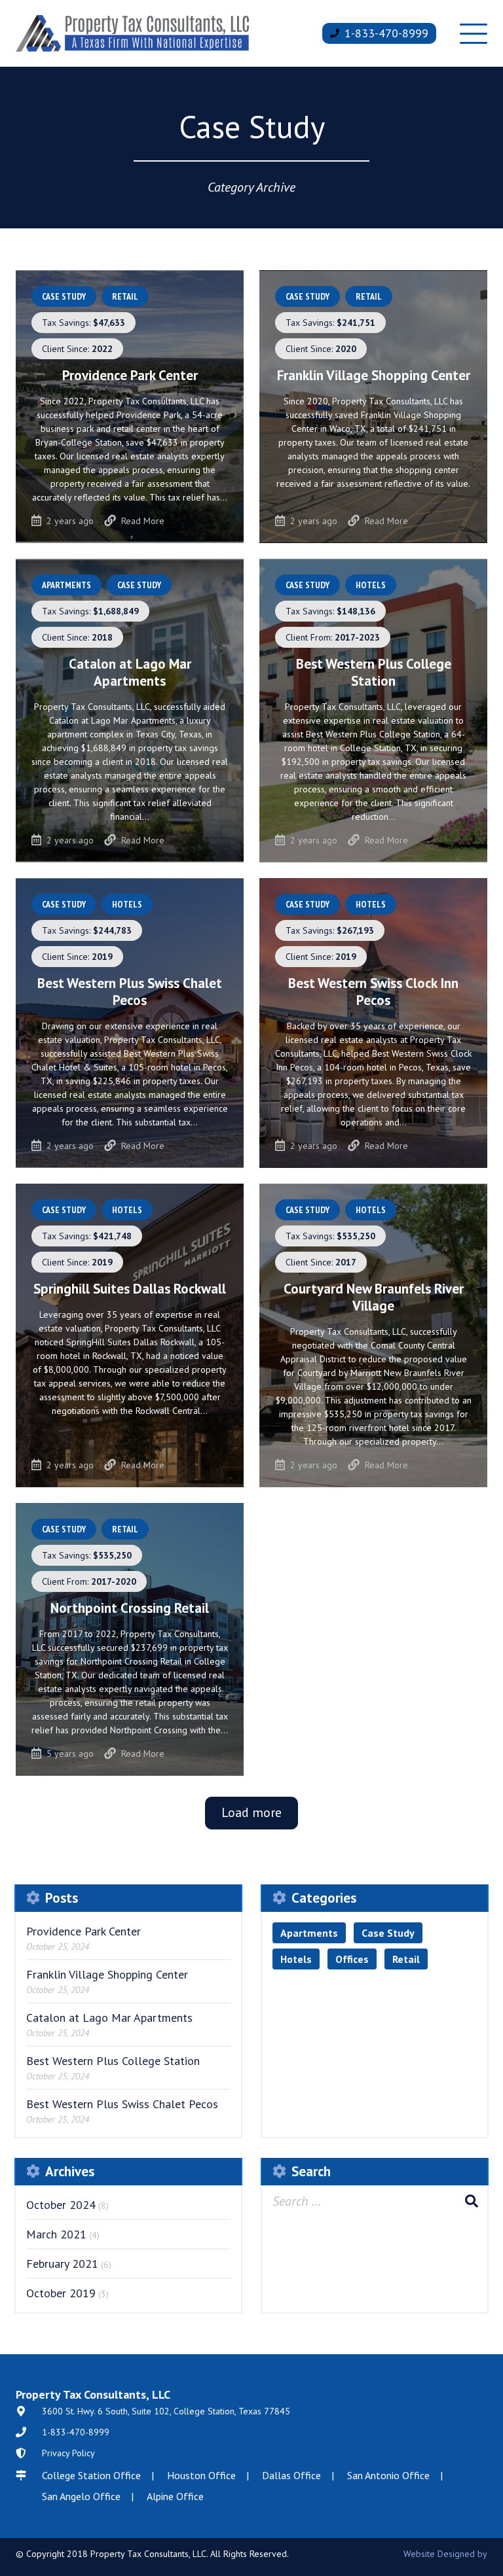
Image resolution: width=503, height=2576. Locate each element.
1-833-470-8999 (386, 33)
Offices (352, 1959)
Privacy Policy (68, 2453)
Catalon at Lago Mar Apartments (109, 2018)
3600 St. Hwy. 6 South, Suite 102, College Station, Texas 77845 (166, 2411)
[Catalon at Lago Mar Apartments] (130, 711)
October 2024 (61, 2205)
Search (472, 2201)
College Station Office (91, 2475)
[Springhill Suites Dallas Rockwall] (130, 1335)
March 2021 (56, 2234)
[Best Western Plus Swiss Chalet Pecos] (130, 1023)
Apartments (309, 1933)
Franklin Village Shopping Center (107, 1974)
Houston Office (201, 2475)
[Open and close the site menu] (474, 33)
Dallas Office (291, 2475)
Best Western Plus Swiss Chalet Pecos (122, 2104)
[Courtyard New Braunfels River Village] (373, 1335)
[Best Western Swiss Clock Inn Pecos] (373, 1023)
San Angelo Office (81, 2496)
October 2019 (61, 2293)
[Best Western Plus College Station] (373, 711)
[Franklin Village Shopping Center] (373, 407)
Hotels (296, 1959)
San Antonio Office (388, 2475)
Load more (251, 1812)
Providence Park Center (84, 1931)
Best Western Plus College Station (113, 2061)
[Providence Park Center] (130, 407)
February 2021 (62, 2264)
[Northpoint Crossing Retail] (130, 1639)
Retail (406, 1959)
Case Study (388, 1933)
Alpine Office (175, 2496)
